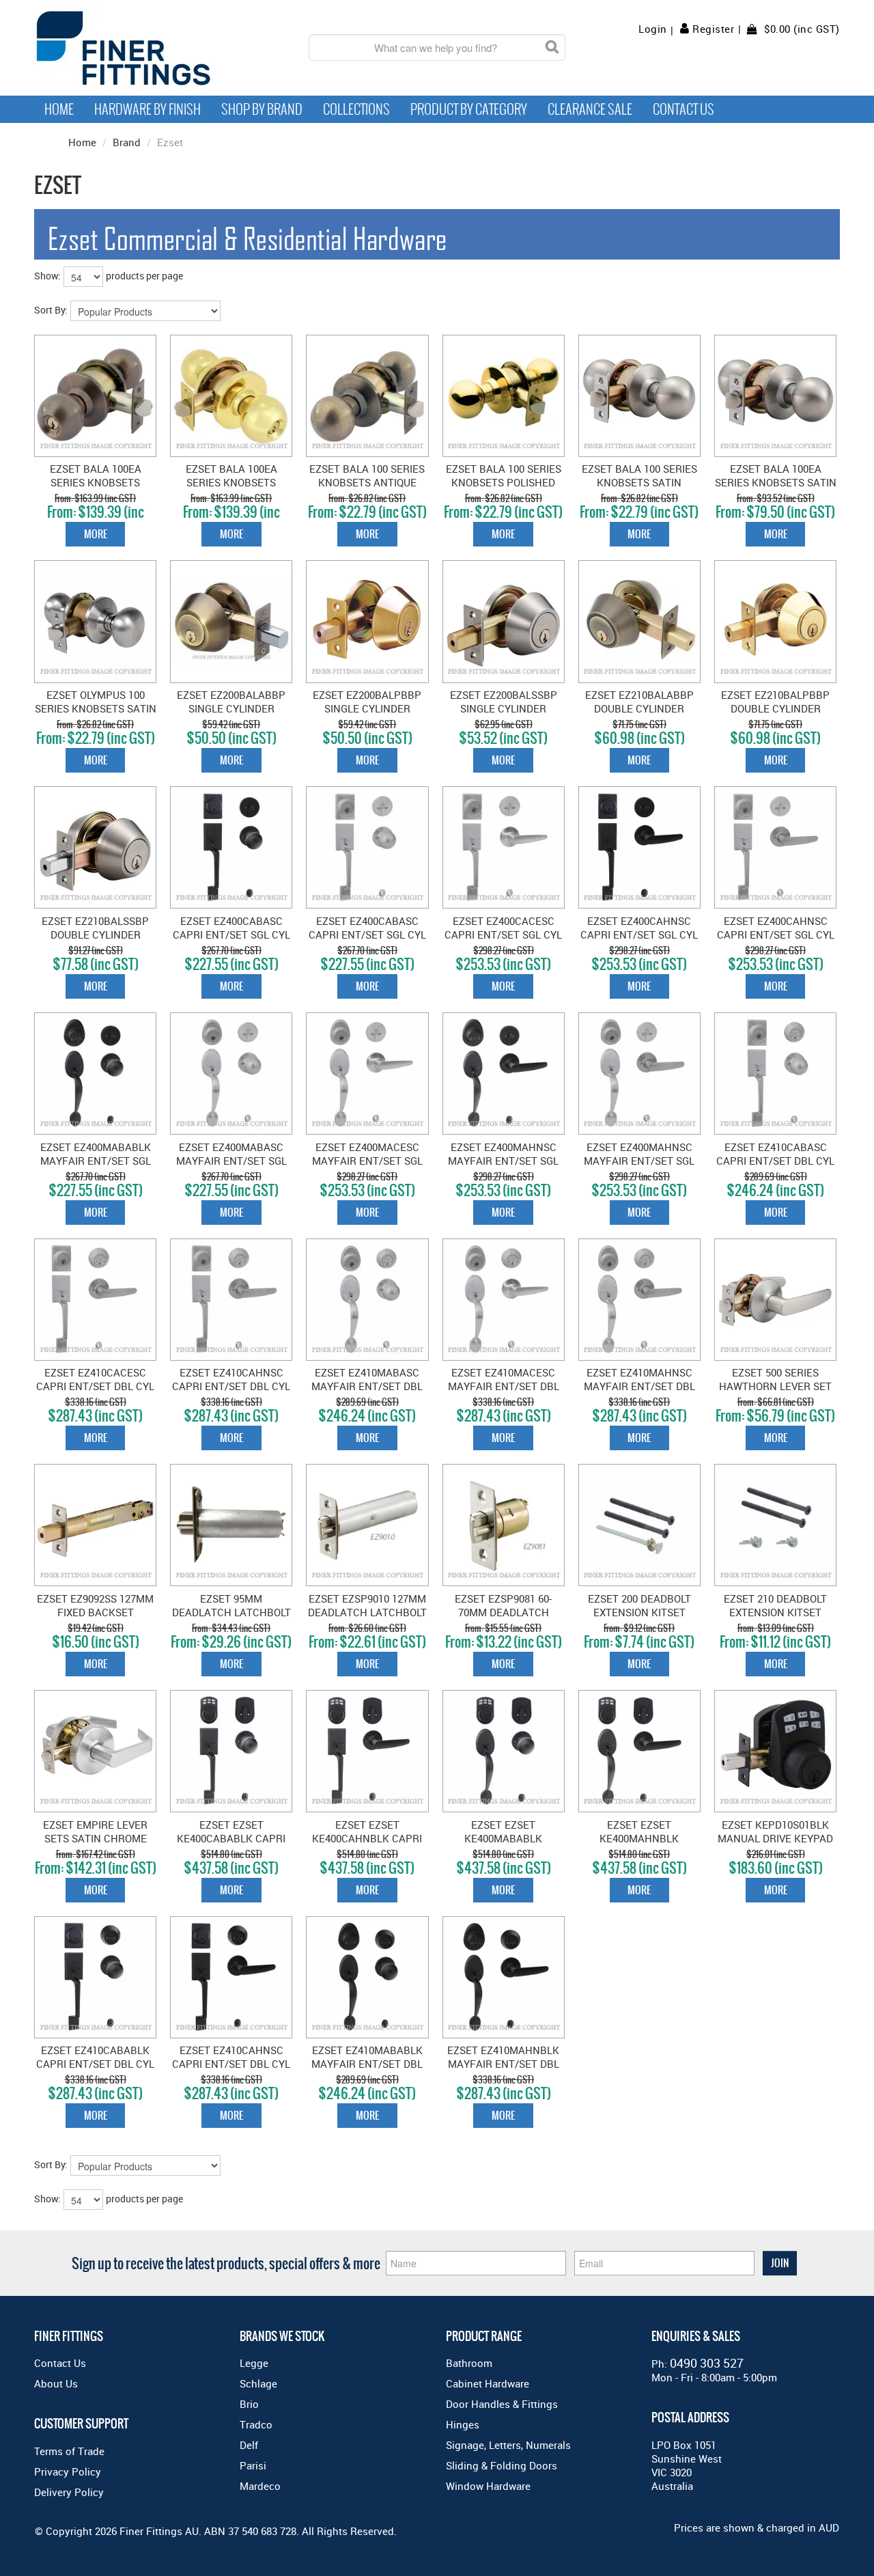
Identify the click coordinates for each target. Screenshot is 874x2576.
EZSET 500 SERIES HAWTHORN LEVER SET (775, 1379)
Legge (254, 2363)
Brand (127, 142)
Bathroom (469, 2363)
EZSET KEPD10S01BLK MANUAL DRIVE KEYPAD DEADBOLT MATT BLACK (775, 1838)
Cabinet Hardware (488, 2383)
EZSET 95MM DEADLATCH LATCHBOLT (231, 1605)
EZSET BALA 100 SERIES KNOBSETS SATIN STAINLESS (639, 482)
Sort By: (51, 310)
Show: (47, 276)
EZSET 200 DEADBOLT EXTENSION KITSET (639, 1605)
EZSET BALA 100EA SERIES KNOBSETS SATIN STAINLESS (776, 482)
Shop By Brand (262, 109)
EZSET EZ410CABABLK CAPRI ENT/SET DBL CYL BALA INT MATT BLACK (95, 2064)
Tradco (256, 2424)
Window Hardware (488, 2486)
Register (713, 29)
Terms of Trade (69, 2451)
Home (59, 109)
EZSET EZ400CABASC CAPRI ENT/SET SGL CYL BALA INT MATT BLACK (231, 934)
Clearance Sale (590, 109)
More (96, 534)
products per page (144, 276)
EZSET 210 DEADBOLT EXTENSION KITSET (775, 1605)
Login (653, 29)
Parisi (253, 2465)
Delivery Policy (69, 2492)
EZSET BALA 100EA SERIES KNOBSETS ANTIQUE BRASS (96, 482)
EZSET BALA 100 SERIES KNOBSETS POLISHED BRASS (504, 482)
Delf (249, 2445)
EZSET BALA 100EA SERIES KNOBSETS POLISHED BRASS (231, 482)
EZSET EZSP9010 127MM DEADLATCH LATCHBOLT (367, 1605)
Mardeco (260, 2486)
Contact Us (683, 109)
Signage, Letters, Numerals (508, 2445)
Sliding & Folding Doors (502, 2465)
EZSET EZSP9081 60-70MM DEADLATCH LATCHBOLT (503, 1612)
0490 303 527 (707, 2363)
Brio (249, 2404)
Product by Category (469, 109)
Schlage (258, 2383)
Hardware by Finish (147, 109)
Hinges (463, 2424)
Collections (356, 109)
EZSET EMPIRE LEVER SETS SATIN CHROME (95, 1831)
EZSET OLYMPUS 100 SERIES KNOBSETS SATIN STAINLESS (96, 708)
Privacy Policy (68, 2471)
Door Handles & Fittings (502, 2404)
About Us (56, 2383)
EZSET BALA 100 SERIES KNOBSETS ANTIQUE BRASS (367, 482)
